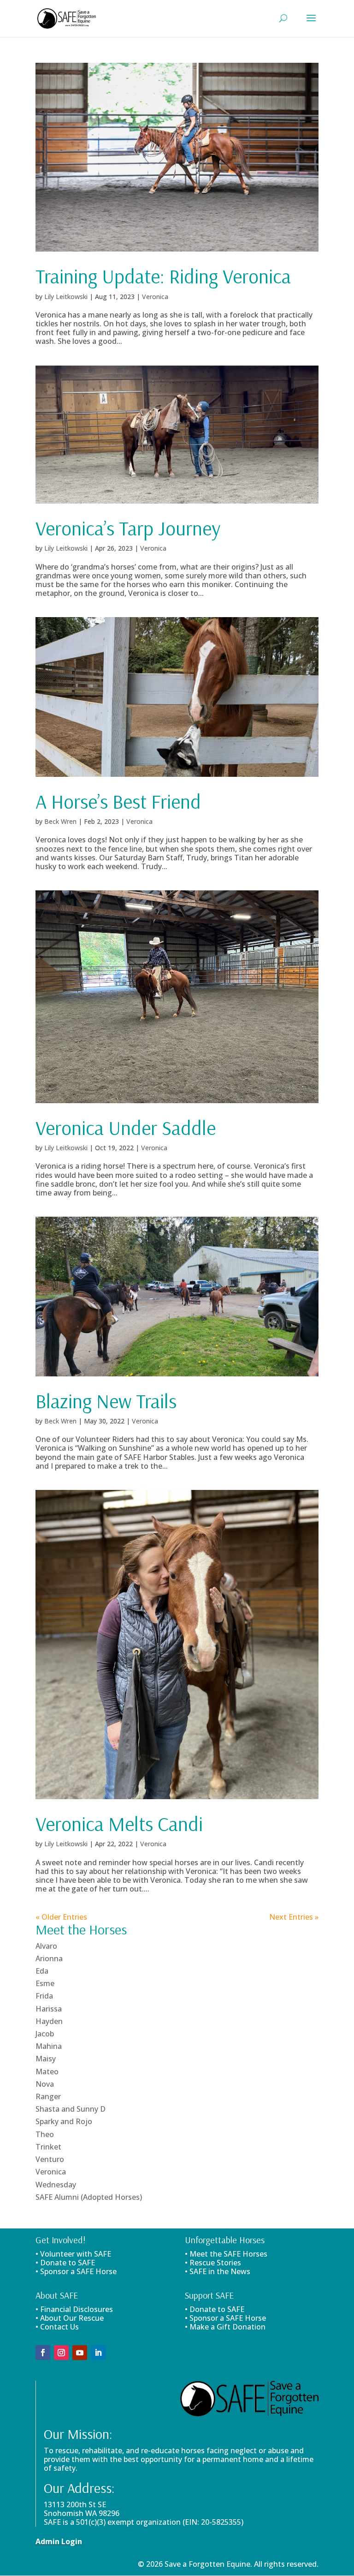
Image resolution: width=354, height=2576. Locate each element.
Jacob (45, 2034)
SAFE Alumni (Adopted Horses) (89, 2197)
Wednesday (56, 2185)
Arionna (49, 1958)
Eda (42, 1971)
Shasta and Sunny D (71, 2109)
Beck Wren (60, 821)
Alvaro (46, 1946)
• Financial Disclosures (74, 2309)
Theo (45, 2134)
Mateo (47, 2072)
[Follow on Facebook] (43, 2353)
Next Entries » (294, 1917)
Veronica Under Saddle (126, 1128)
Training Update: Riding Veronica (163, 276)
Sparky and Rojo (64, 2121)
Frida (44, 1996)
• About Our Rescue (70, 2318)
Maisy (46, 2059)
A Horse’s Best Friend (118, 801)
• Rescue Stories (213, 2263)
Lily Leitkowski (66, 297)
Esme (45, 1983)
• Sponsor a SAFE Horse (225, 2318)
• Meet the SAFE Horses (226, 2254)
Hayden (49, 2021)
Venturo (50, 2159)
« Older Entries (61, 1917)
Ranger (48, 2096)
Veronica (155, 297)
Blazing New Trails (106, 1401)
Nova (45, 2084)
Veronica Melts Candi (119, 1824)
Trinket (48, 2147)
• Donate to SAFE (65, 2263)
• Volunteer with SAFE (73, 2254)
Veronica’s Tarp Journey (128, 528)
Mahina (49, 2046)
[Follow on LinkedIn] (98, 2353)
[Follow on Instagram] (61, 2353)
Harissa (49, 2009)
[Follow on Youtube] (80, 2353)
